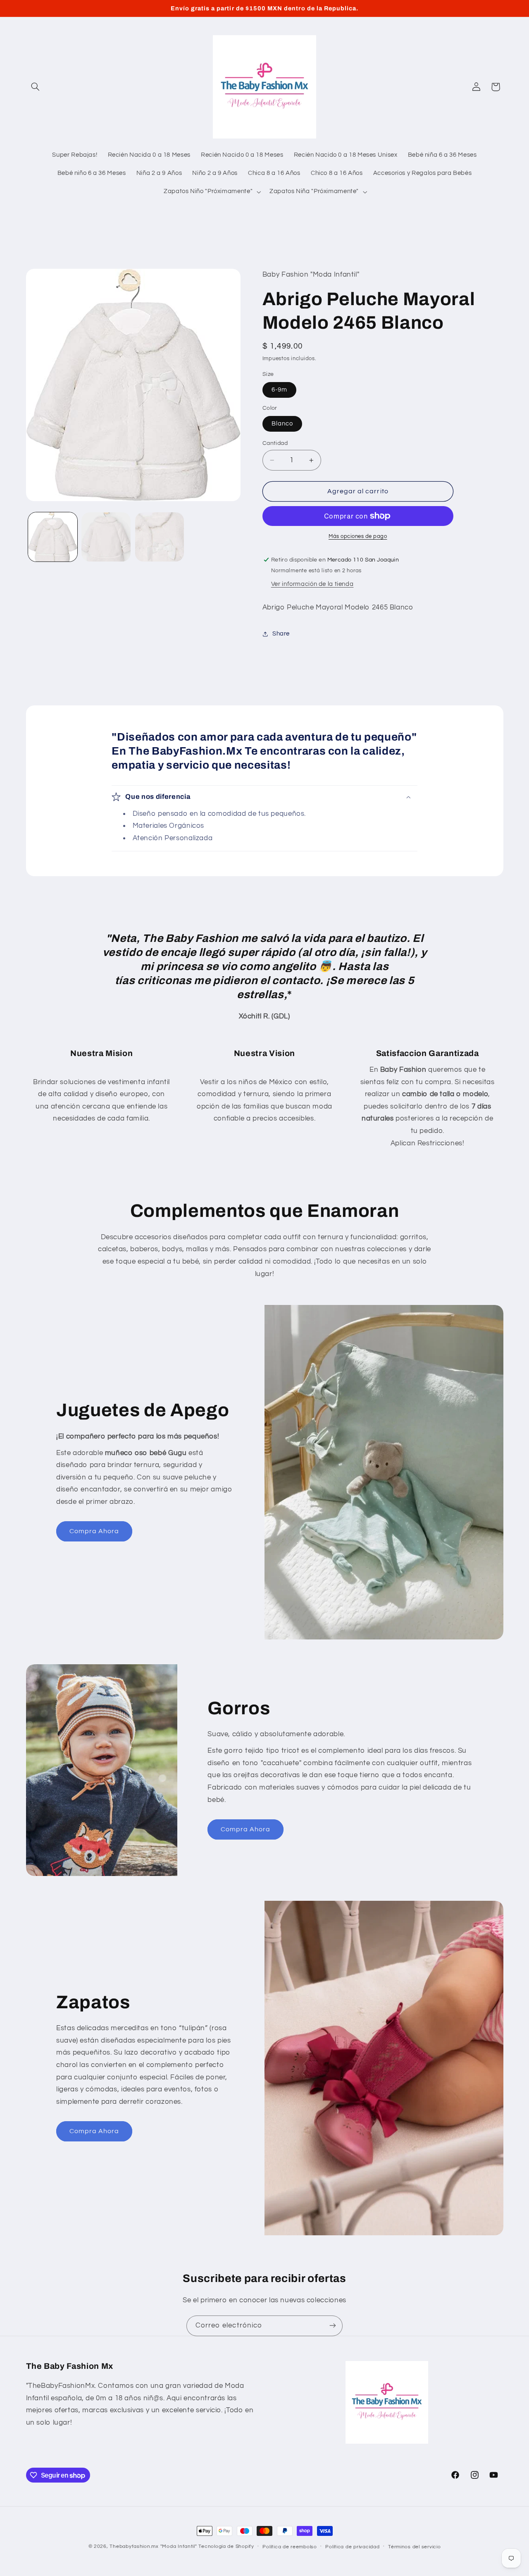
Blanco (282, 424)
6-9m (279, 390)
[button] (36, 87)
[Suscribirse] (333, 2326)
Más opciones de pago (358, 536)
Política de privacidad (352, 2547)
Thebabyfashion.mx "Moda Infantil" (153, 2546)
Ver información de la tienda (312, 584)
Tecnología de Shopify (226, 2546)
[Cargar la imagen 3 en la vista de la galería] (160, 537)
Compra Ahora (94, 1531)
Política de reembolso (290, 2547)
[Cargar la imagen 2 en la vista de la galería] (106, 537)
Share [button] (281, 634)
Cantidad (275, 443)
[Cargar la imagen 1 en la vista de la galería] (53, 537)
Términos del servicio (414, 2547)
